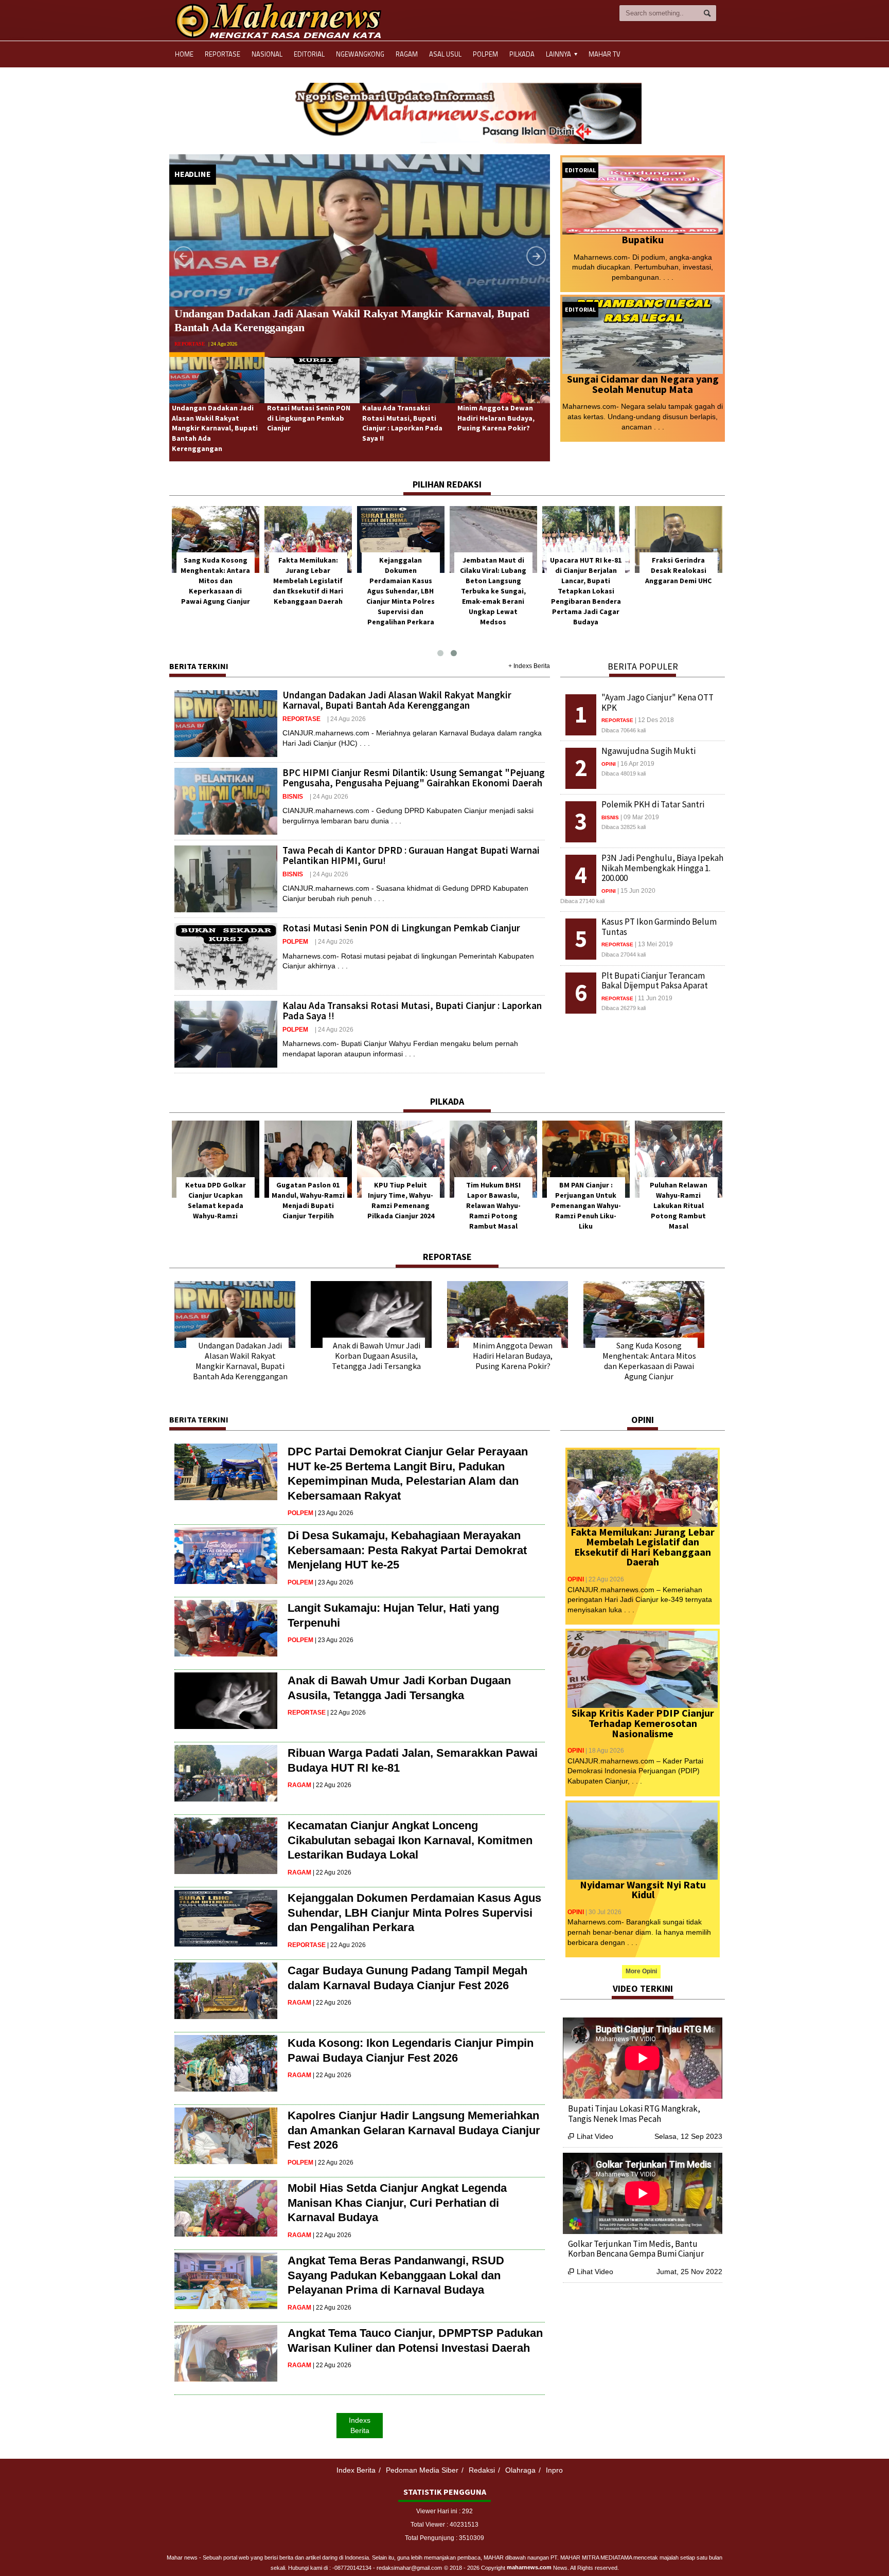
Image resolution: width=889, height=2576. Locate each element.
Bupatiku (643, 239)
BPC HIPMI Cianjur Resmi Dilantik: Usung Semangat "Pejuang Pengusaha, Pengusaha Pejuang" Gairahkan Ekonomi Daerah (414, 778)
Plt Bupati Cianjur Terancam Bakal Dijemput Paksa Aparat (655, 981)
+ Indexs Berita (529, 666)
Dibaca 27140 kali (582, 901)
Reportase (223, 54)
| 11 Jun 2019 (654, 998)
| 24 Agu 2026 (214, 329)
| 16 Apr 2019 (636, 764)
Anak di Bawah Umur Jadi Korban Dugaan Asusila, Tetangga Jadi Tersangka (376, 1356)
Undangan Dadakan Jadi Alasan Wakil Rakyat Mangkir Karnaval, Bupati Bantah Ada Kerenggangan (215, 428)
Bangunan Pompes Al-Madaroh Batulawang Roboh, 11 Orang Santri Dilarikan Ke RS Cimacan (633, 2254)
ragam (299, 1785)
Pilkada (522, 54)
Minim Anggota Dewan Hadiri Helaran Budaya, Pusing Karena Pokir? (496, 418)
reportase (301, 719)
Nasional (267, 54)
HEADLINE (193, 174)
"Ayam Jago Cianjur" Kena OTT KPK (657, 702)
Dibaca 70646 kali (624, 730)
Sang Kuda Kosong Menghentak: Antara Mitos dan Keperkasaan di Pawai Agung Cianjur (401, 581)
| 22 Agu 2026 (346, 1713)
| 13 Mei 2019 (654, 944)
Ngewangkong (360, 54)
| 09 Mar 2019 (640, 817)
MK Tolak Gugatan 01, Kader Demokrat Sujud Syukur (308, 1195)
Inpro (554, 2470)
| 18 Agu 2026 (605, 1751)
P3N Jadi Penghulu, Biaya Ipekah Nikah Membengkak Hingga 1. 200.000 (662, 868)
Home (184, 54)
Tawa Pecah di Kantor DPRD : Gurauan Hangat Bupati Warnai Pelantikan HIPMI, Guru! (411, 855)
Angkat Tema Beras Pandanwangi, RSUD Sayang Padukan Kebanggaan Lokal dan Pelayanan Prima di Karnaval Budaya (396, 2275)
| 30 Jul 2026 (603, 1912)
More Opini (641, 1971)
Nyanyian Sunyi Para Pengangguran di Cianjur (215, 1195)
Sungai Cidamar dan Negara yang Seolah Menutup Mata (643, 384)
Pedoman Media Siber (422, 2470)
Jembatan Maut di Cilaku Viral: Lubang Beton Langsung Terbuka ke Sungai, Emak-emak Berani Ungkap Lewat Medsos (678, 591)
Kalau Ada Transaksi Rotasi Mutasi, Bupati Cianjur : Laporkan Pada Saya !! (402, 423)
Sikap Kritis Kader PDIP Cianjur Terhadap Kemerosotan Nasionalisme (643, 1723)
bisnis (293, 797)
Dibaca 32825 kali (624, 827)
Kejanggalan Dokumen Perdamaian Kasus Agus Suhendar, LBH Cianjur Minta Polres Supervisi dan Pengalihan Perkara (586, 591)
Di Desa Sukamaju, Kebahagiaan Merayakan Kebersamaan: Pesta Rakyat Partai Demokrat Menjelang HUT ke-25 (407, 1550)
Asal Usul (445, 54)
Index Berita (356, 2470)
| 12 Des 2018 (654, 720)
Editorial (309, 54)
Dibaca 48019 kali (624, 773)
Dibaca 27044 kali (624, 954)
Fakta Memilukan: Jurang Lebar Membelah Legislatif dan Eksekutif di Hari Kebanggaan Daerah (493, 581)
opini (609, 764)
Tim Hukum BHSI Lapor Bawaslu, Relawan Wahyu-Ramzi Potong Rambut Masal (679, 1205)
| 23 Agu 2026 (334, 1513)
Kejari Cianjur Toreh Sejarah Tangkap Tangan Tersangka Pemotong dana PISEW (644, 2114)
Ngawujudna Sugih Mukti (648, 751)
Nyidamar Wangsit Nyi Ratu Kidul (643, 1890)
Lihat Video (591, 2136)
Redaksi (482, 2470)
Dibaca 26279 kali (624, 1008)
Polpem (485, 54)
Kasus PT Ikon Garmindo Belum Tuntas (659, 927)
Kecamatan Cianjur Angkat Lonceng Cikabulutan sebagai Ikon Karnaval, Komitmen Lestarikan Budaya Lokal (410, 1840)
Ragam (407, 54)
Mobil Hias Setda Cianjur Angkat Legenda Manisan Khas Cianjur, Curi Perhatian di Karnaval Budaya (397, 2203)
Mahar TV (604, 54)
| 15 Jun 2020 (636, 891)
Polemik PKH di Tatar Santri (653, 804)
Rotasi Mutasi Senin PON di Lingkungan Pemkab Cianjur (314, 313)
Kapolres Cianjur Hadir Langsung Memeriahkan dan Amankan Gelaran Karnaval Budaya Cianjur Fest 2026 (414, 2130)
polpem (185, 329)
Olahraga (520, 2470)
